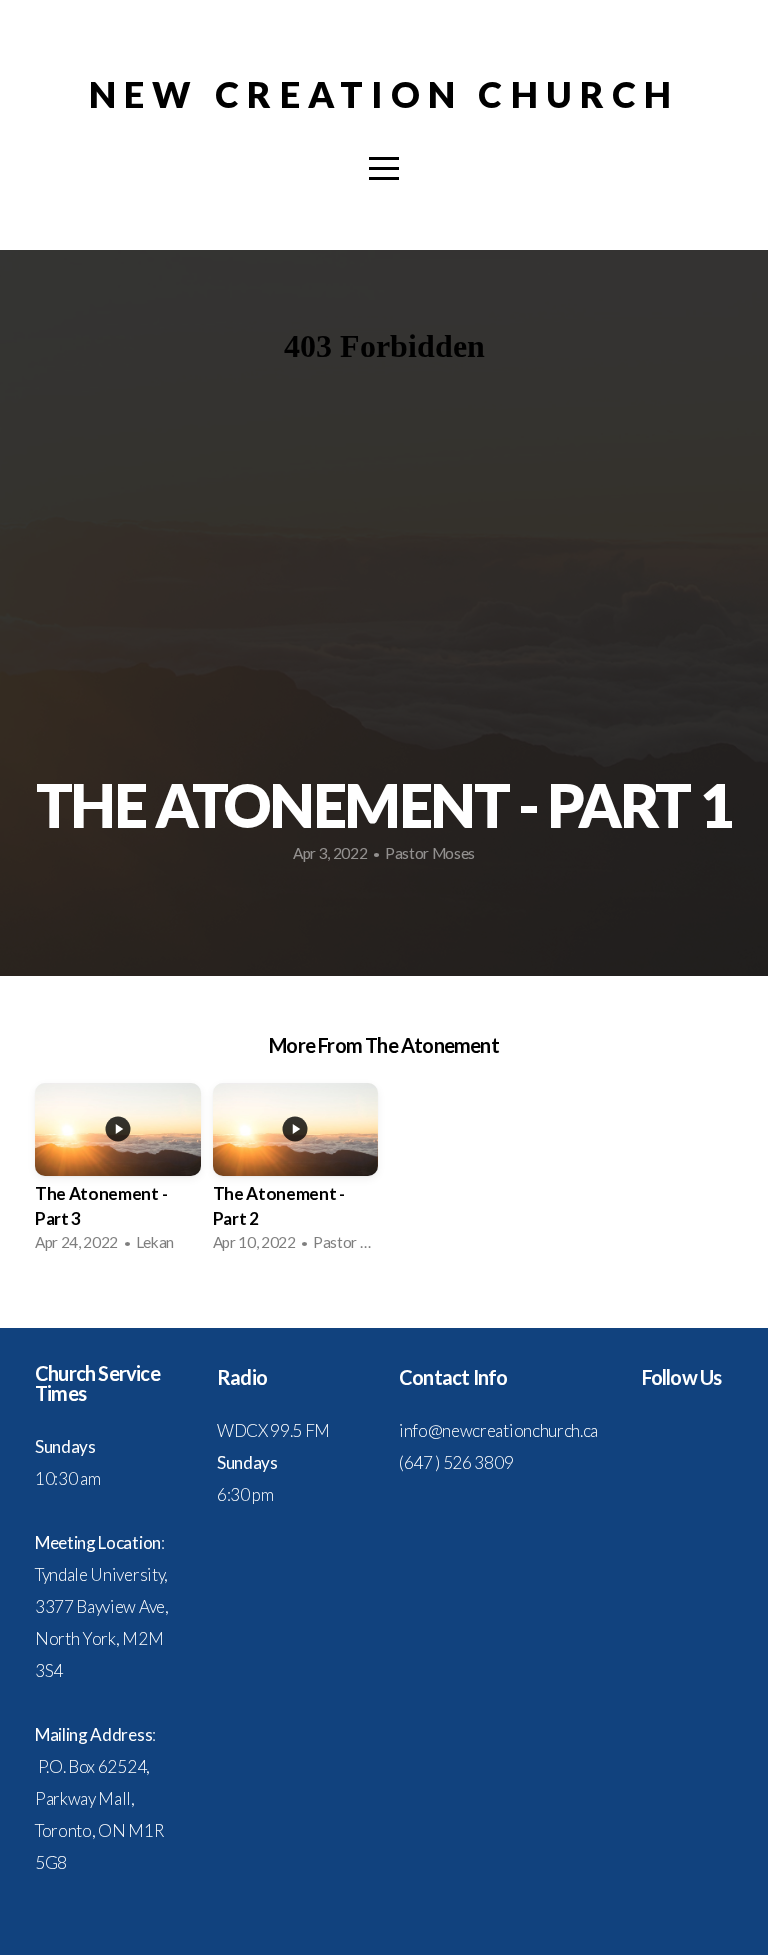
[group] (118, 1173)
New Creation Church (384, 94)
